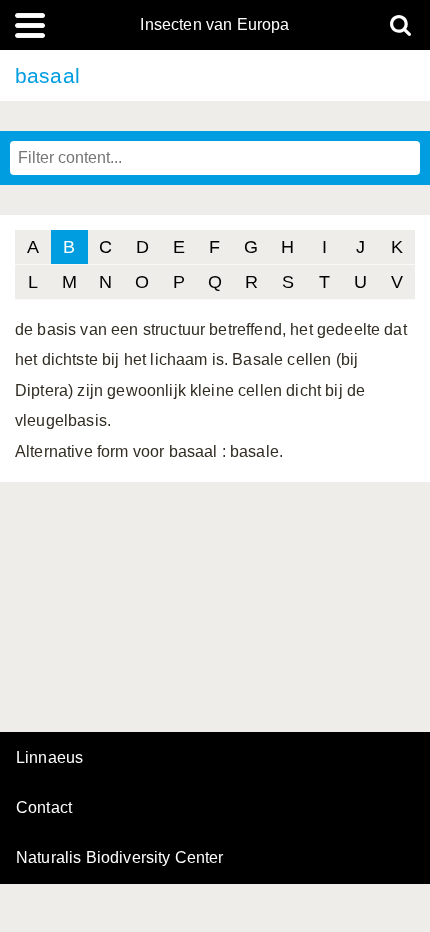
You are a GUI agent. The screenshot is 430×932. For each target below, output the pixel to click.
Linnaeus (49, 758)
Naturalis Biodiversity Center (120, 858)
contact (44, 807)
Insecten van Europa (214, 25)
